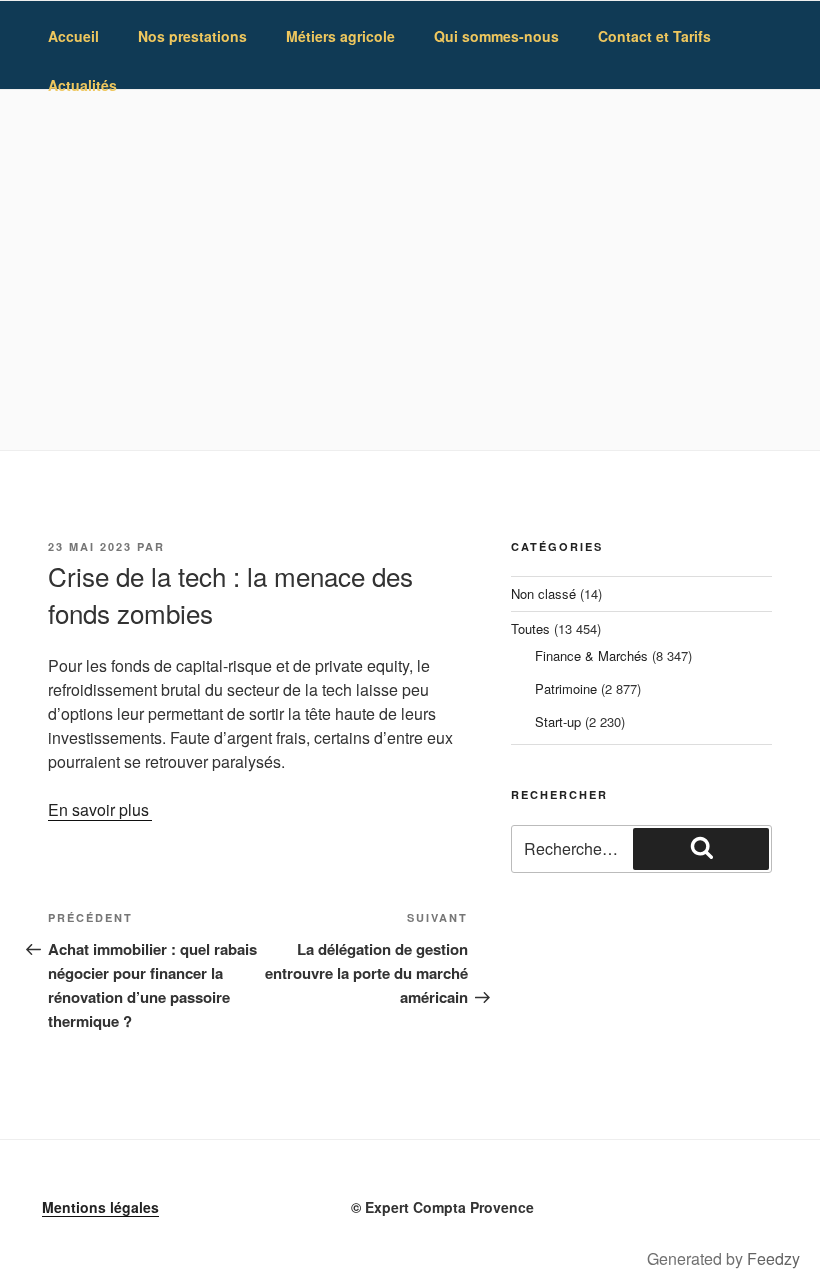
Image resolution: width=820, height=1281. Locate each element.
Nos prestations (192, 36)
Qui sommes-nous (496, 36)
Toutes (530, 628)
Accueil (73, 36)
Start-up (558, 721)
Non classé (543, 593)
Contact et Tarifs (654, 36)
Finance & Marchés (591, 655)
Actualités (82, 85)
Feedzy (773, 1258)
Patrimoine (566, 688)
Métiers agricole (340, 36)
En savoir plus (98, 809)
